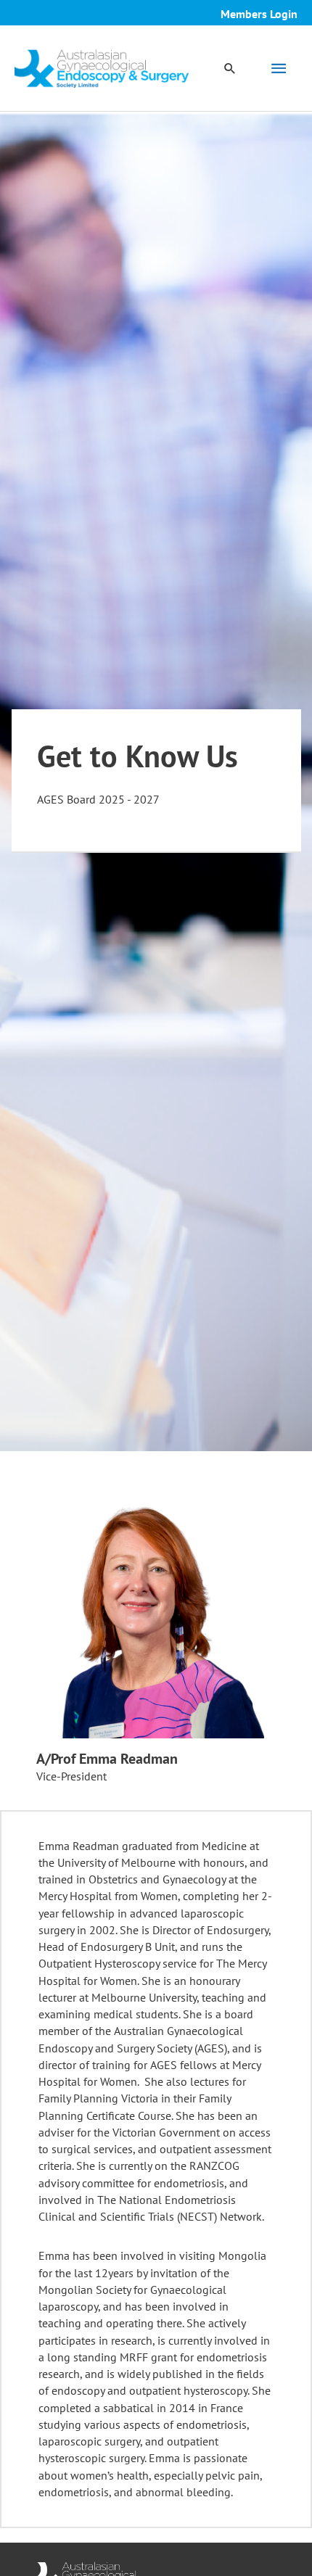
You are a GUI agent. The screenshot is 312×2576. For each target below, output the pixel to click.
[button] (230, 68)
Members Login (259, 14)
